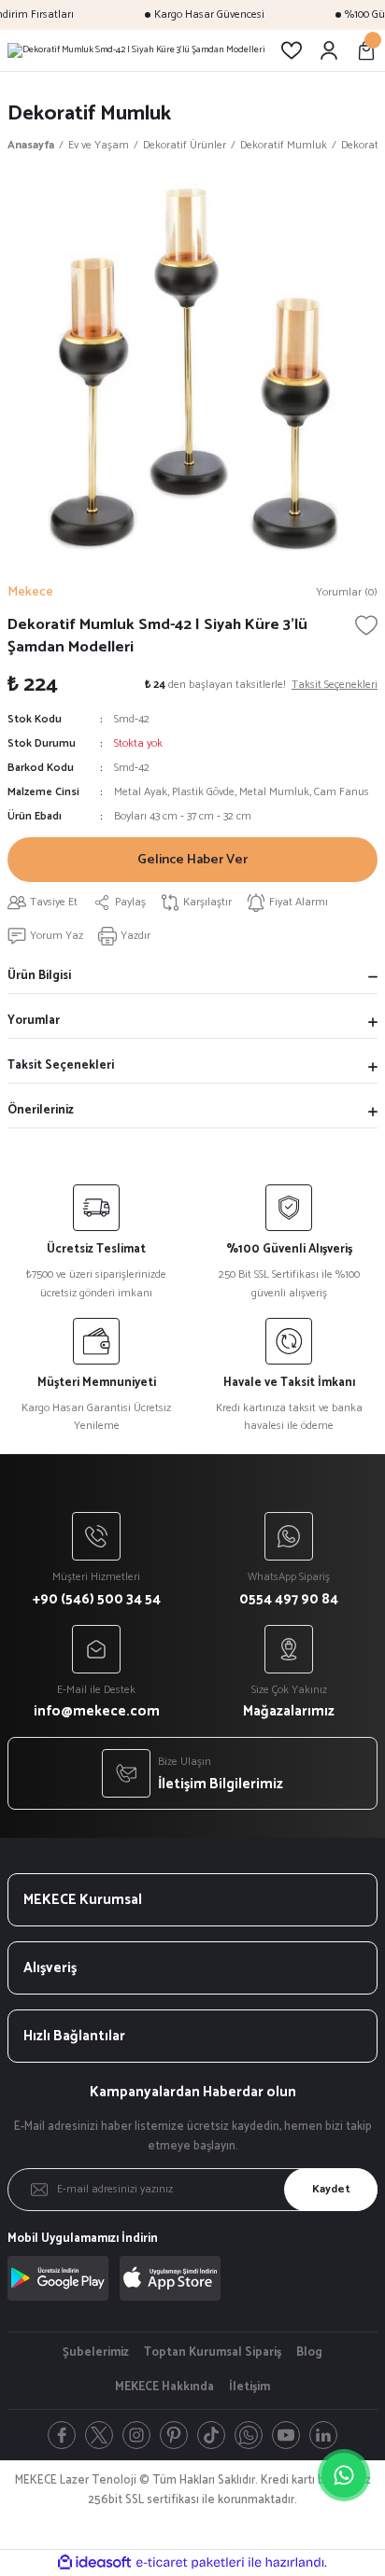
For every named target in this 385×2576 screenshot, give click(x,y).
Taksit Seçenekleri (61, 1065)
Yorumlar (34, 1021)
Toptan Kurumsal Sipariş (213, 2353)
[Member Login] (329, 50)
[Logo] (136, 50)
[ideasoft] (94, 2563)
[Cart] (366, 50)
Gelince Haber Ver (192, 860)
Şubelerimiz (96, 2353)
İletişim (250, 2387)
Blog (309, 2353)
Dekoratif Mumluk (89, 113)
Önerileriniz (41, 1110)
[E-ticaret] (190, 2562)
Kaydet (331, 2189)
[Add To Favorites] (366, 625)
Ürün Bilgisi (39, 976)
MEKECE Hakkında (164, 2387)
